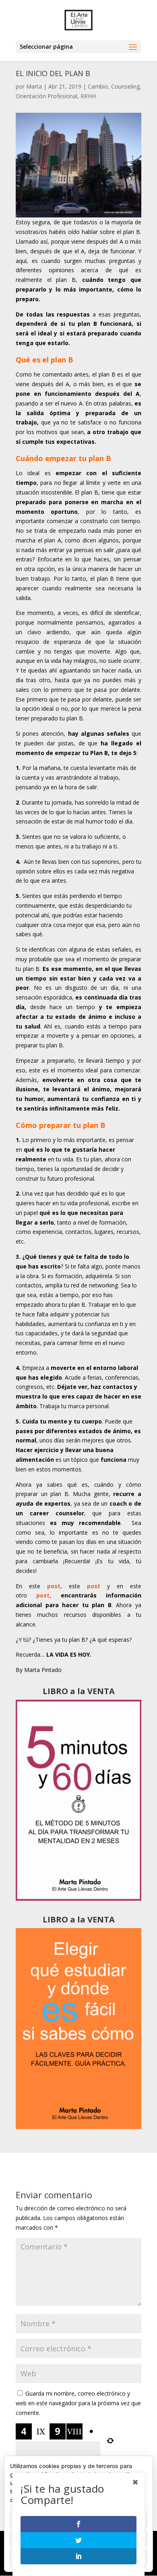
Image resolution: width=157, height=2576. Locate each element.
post (94, 1586)
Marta (34, 86)
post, (55, 1586)
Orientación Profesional (46, 96)
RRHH (88, 96)
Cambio (98, 86)
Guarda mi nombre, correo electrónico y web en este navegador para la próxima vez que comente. (78, 2403)
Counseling (125, 86)
